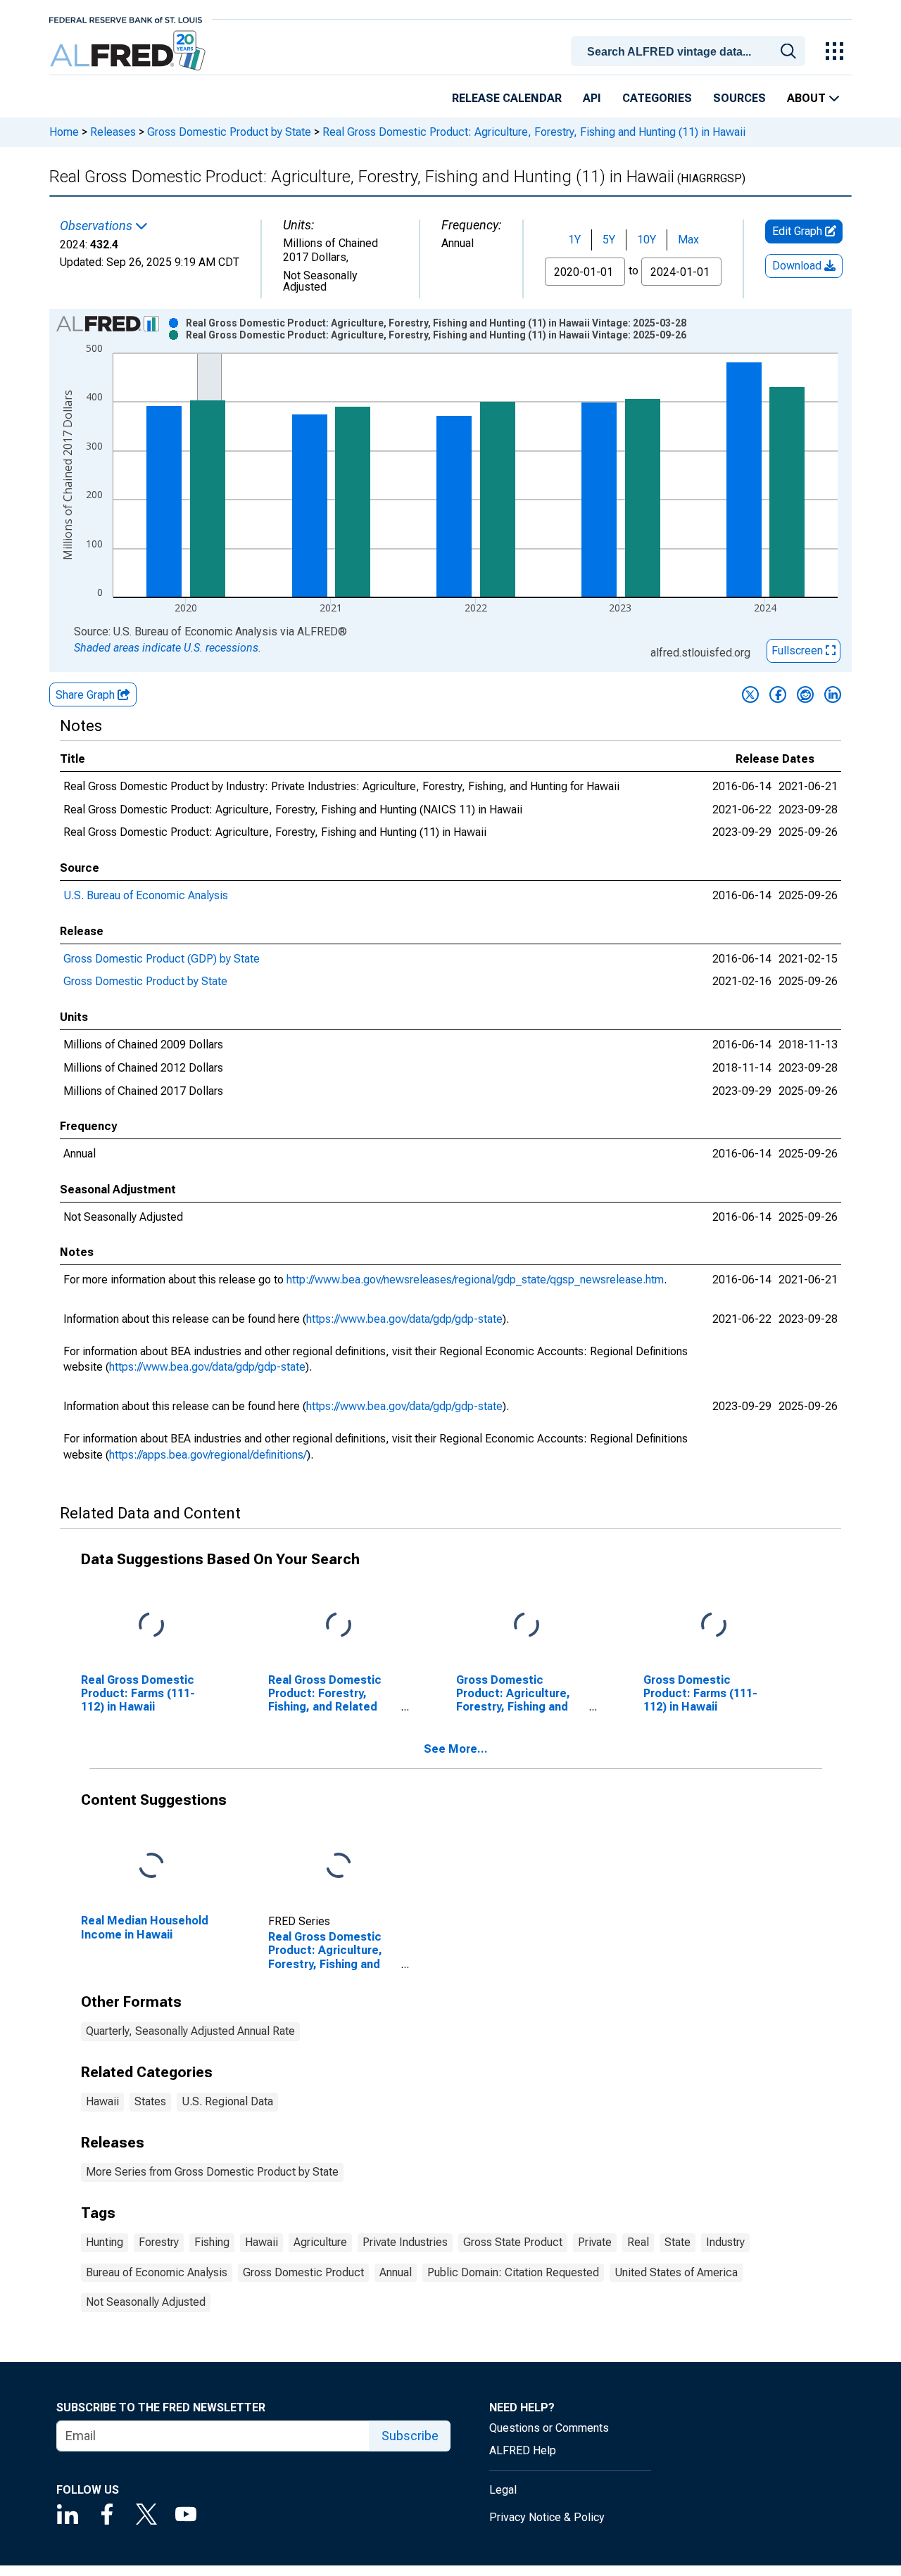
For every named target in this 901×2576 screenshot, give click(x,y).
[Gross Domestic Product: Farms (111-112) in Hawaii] (714, 1625)
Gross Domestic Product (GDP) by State (162, 959)
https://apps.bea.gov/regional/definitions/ (208, 1455)
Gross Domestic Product (303, 2272)
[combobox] (691, 50)
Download (798, 266)
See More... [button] (456, 1749)
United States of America (676, 2272)
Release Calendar (507, 98)
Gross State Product (513, 2242)
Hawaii (102, 2101)
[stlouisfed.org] (126, 19)
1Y (574, 240)
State (678, 2242)
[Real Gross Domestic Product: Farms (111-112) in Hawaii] (151, 1625)
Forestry (159, 2242)
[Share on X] (750, 694)
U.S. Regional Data (227, 2101)
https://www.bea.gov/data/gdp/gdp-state (404, 1319)
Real (638, 2242)
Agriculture (320, 2242)
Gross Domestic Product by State (229, 132)
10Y (647, 240)
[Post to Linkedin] (833, 694)
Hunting (105, 2242)
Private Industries (405, 2242)
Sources (739, 98)
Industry (725, 2242)
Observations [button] (97, 226)
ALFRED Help (523, 2450)
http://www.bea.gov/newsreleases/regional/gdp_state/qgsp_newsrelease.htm (475, 1280)
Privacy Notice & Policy (547, 2517)
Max (688, 240)
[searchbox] (691, 52)
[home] (129, 51)
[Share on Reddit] (805, 694)
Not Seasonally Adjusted (146, 2302)
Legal (503, 2490)
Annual (396, 2272)
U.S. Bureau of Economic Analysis (146, 895)
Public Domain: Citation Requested (513, 2272)
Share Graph (87, 695)
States (150, 2101)
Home (64, 132)
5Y (609, 240)
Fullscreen (799, 651)
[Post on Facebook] (778, 694)
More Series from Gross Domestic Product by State (212, 2172)
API (592, 98)
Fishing (212, 2242)
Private (595, 2242)
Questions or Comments (549, 2428)
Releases (113, 132)
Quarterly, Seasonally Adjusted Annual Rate (190, 2031)
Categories (657, 98)
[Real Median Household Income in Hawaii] (151, 1866)
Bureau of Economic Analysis (157, 2272)
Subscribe (410, 2436)
